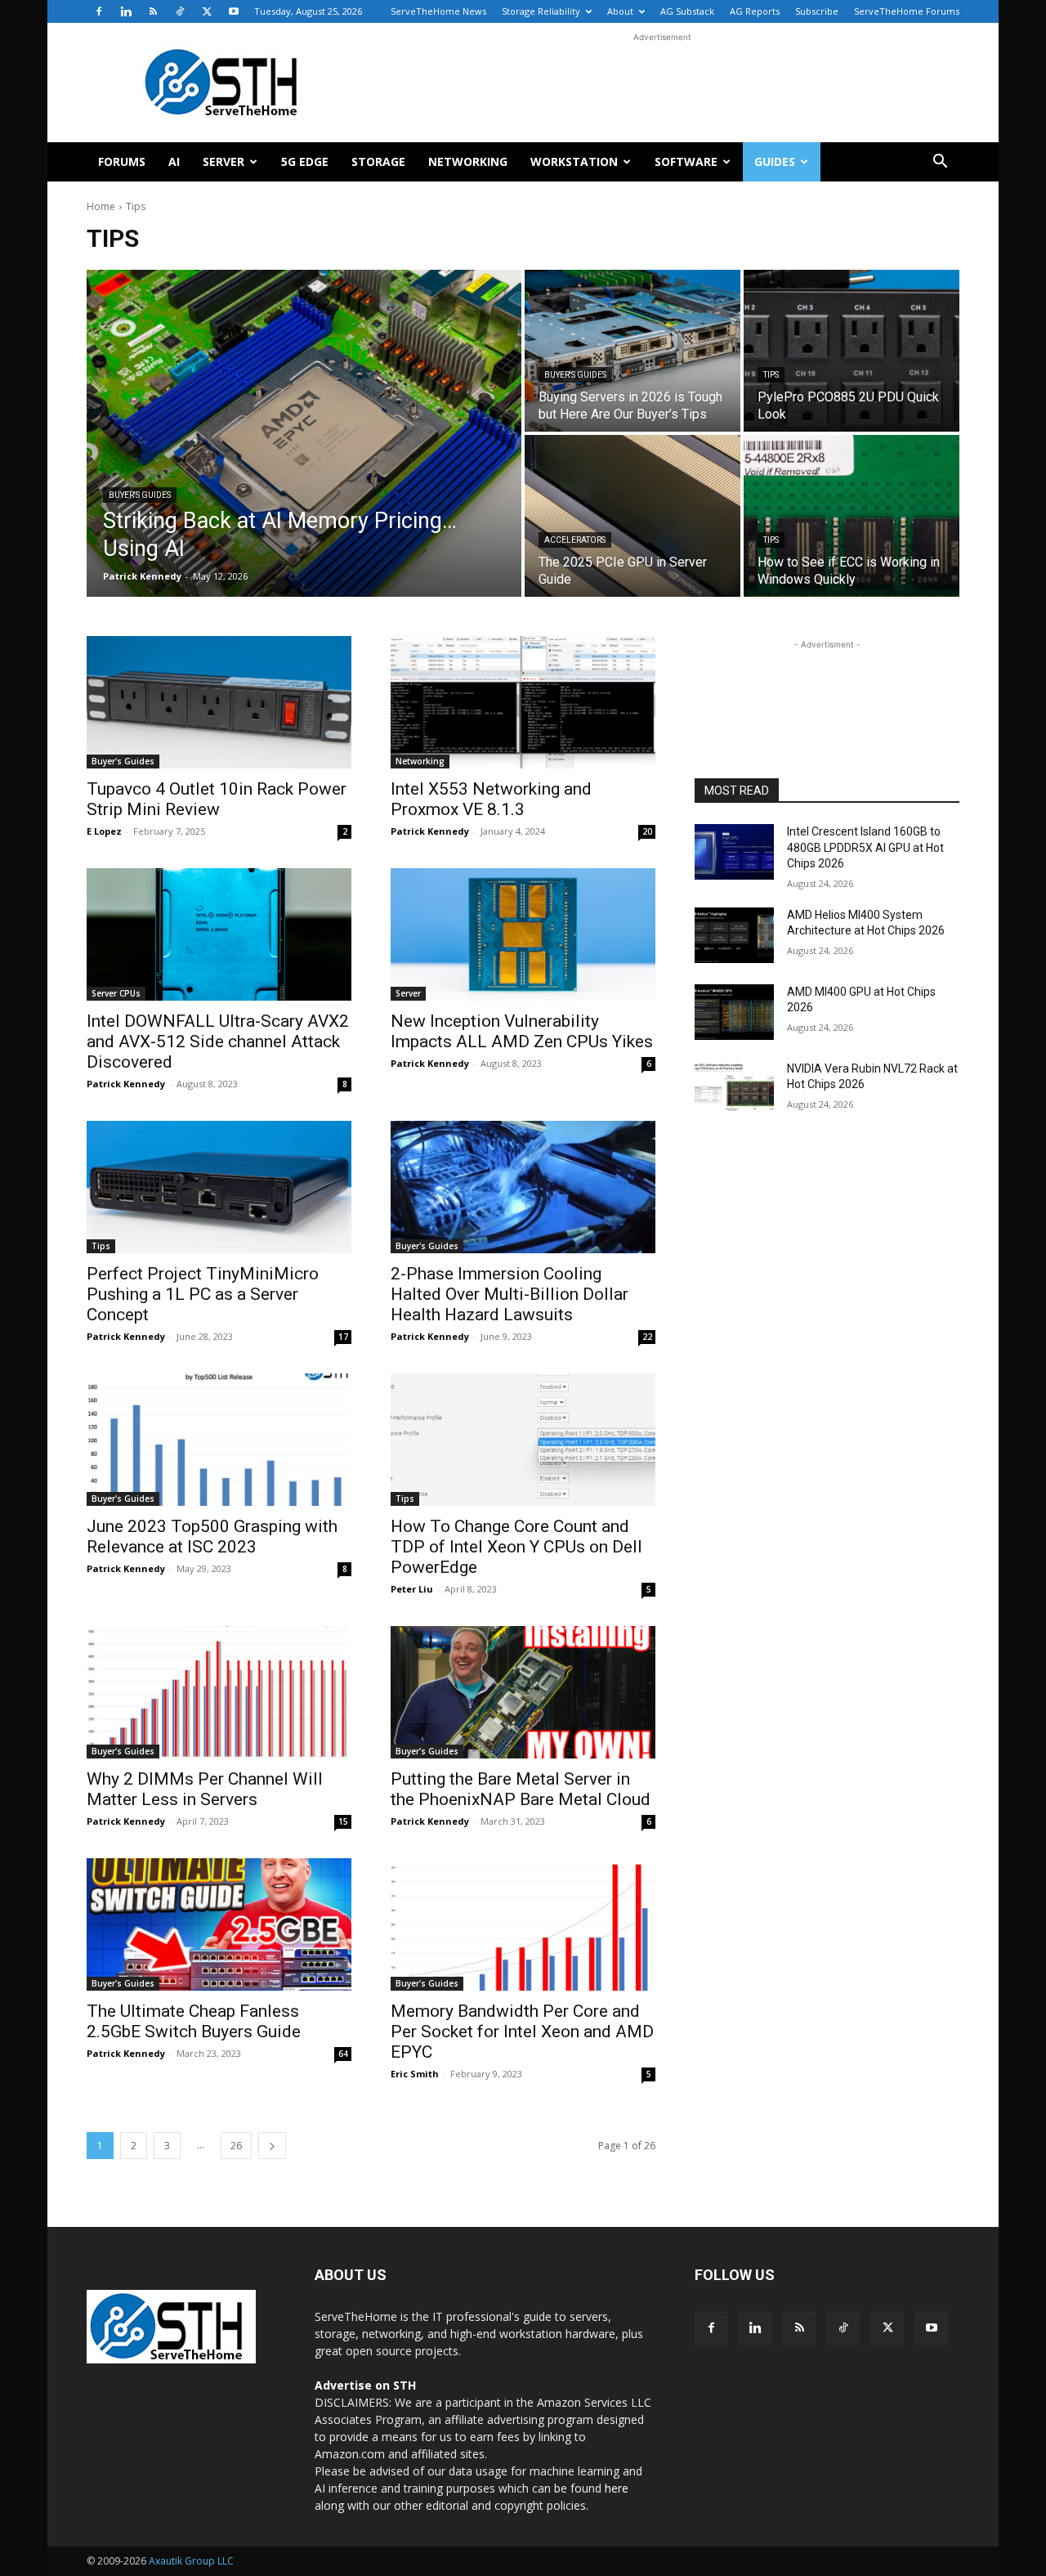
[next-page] (272, 2146)
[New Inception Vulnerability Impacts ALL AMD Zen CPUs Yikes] (523, 934)
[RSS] (153, 11)
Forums (122, 161)
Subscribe (817, 11)
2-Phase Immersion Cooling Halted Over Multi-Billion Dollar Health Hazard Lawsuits (510, 1294)
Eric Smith (415, 2074)
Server (224, 161)
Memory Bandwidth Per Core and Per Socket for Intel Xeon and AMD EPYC (522, 2032)
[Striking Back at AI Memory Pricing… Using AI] (304, 433)
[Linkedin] (126, 11)
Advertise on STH (365, 2385)
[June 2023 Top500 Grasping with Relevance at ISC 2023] (219, 1440)
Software (686, 161)
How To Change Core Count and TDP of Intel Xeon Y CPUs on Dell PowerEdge (516, 1547)
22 (647, 1337)
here (617, 2488)
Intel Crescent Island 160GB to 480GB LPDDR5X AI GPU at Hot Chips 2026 (865, 847)
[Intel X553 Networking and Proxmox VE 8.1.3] (523, 702)
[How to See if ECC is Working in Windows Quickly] (852, 516)
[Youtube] (234, 11)
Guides (775, 161)
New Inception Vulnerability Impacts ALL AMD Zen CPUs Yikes (522, 1031)
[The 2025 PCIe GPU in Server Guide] (633, 516)
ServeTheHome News (438, 11)
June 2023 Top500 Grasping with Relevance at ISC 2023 (212, 1537)
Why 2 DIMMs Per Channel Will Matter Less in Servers (205, 1789)
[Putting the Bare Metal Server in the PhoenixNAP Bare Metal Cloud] (523, 1692)
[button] (940, 163)
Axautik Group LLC (191, 2561)
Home (101, 206)
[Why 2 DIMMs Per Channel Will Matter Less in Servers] (219, 1692)
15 (343, 1821)
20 (647, 831)
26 (236, 2146)
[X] (207, 11)
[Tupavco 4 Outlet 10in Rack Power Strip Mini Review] (219, 702)
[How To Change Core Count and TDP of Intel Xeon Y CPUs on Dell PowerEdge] (523, 1440)
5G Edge (305, 161)
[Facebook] (99, 11)
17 (343, 1337)
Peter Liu (412, 1589)
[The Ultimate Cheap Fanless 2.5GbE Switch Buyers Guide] (219, 1924)
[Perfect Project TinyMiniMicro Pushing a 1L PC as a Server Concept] (219, 1187)
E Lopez (104, 831)
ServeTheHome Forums (907, 11)
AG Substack (687, 11)
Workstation (574, 161)
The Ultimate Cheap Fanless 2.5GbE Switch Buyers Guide (194, 2021)
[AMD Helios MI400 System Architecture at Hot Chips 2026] (734, 935)
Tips (771, 375)
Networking (468, 161)
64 (343, 2054)
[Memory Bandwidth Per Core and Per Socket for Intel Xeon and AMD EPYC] (523, 1924)
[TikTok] (180, 11)
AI (174, 161)
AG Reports (755, 11)
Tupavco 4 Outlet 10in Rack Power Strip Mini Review (217, 799)
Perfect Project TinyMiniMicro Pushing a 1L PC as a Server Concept (203, 1294)
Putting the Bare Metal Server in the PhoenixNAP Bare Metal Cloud (521, 1789)
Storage (378, 161)
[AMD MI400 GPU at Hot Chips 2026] (734, 1012)
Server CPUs (116, 993)
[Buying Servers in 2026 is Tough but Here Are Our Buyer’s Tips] (633, 351)
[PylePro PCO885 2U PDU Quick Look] (852, 351)
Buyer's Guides (140, 495)
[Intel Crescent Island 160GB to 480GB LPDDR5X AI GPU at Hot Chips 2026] (734, 852)
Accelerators (575, 540)
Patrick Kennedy (430, 831)
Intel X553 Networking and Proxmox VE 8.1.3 (491, 799)
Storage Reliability (541, 11)
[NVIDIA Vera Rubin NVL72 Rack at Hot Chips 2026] (734, 1089)
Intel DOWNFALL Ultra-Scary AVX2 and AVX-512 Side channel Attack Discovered (218, 1042)
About (620, 11)
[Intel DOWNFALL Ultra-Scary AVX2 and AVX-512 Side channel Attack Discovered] (219, 934)
